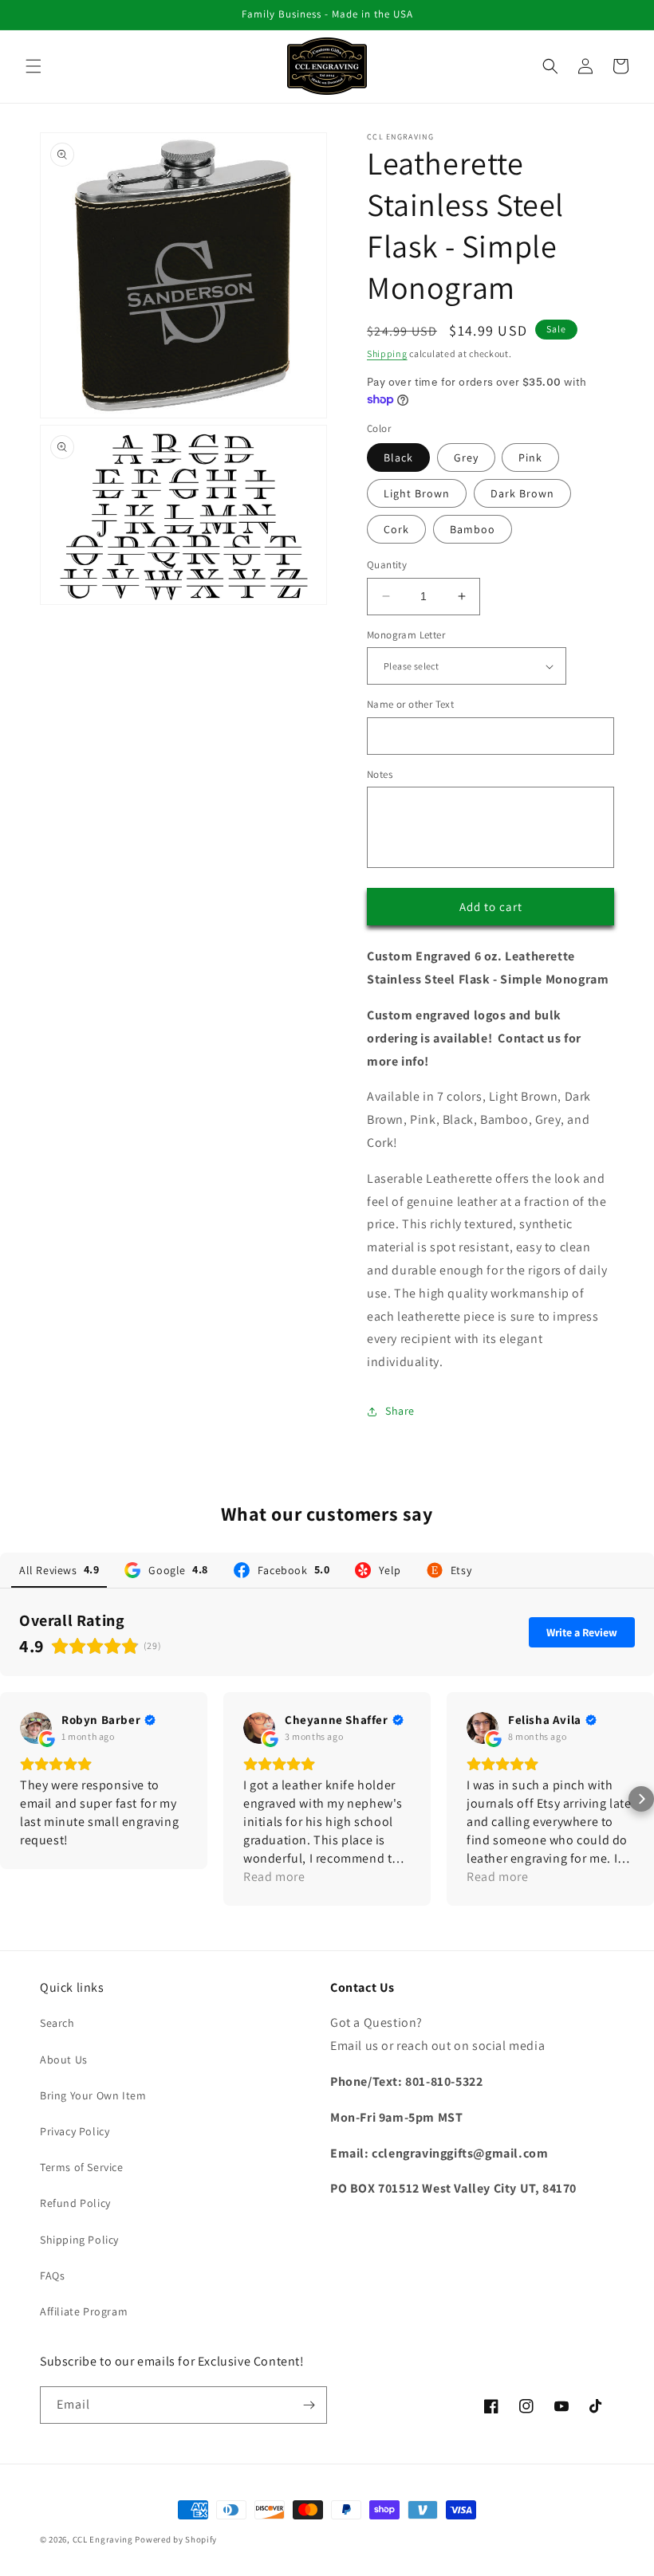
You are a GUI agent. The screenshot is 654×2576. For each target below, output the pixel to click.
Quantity (387, 565)
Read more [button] (274, 1877)
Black (398, 457)
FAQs (52, 2276)
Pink (530, 457)
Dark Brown (522, 493)
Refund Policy (75, 2203)
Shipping (387, 353)
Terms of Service (82, 2167)
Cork (396, 529)
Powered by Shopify (176, 2539)
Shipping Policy (79, 2240)
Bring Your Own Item (93, 2095)
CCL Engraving (103, 2539)
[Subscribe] (309, 2405)
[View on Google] (36, 1728)
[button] (33, 66)
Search (57, 2023)
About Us (64, 2060)
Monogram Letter (406, 635)
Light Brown (417, 493)
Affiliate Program (84, 2311)
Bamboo (473, 529)
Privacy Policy (75, 2131)
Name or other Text (410, 704)
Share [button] (400, 1411)
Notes (380, 774)
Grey (466, 457)
